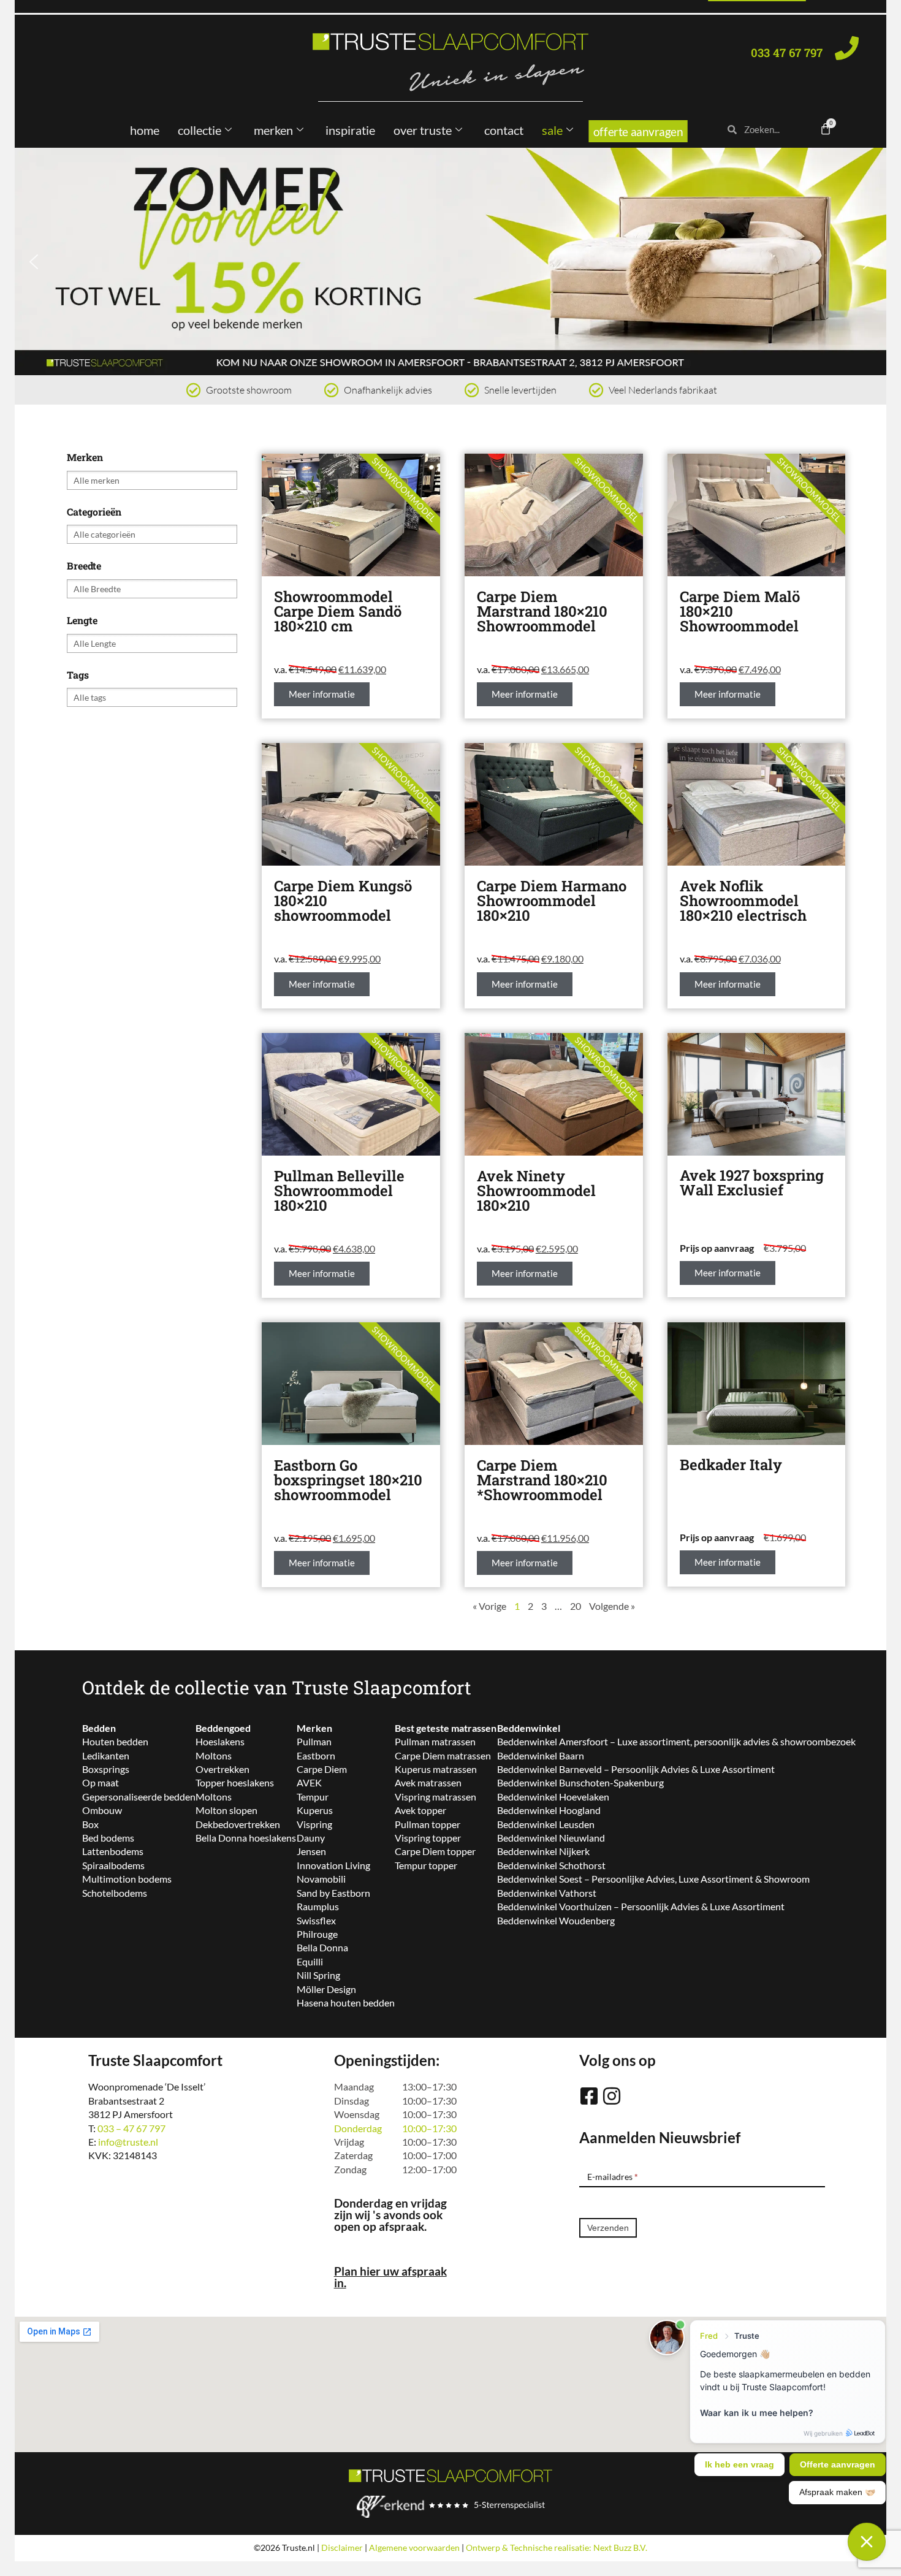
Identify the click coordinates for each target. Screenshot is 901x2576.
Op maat (101, 1782)
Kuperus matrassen (436, 1769)
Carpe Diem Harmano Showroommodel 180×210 (552, 901)
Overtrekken (222, 1769)
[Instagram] (612, 2096)
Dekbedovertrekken (238, 1824)
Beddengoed (223, 1728)
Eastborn (316, 1755)
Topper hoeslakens (235, 1782)
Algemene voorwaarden (414, 2547)
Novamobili (321, 1879)
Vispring (314, 1824)
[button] (450, 261)
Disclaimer (342, 2547)
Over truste (423, 130)
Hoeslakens (220, 1741)
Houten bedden (115, 1741)
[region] (450, 261)
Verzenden (608, 2228)
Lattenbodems (113, 1851)
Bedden (99, 1728)
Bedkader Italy (731, 1465)
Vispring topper (428, 1838)
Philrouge (317, 1934)
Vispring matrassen (435, 1797)
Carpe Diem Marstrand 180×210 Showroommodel (542, 611)
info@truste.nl (128, 2142)
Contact (504, 130)
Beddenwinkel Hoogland (549, 1810)
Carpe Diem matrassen (443, 1755)
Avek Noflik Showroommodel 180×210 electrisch (743, 901)
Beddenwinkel (529, 1728)
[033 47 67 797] (847, 48)
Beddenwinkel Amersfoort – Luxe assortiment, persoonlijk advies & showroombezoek (676, 1741)
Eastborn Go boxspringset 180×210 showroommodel (348, 1480)
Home (145, 130)
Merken (273, 130)
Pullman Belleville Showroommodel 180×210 (339, 1191)
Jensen (311, 1851)
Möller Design (326, 1989)
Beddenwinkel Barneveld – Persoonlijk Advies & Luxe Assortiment (636, 1769)
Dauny (311, 1838)
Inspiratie (350, 130)
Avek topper (420, 1810)
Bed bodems (108, 1838)
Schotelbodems (115, 1893)
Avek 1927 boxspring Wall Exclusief (752, 1183)
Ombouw (102, 1810)
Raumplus (318, 1906)
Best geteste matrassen (446, 1728)
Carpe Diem (322, 1769)
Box (90, 1824)
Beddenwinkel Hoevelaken (553, 1797)
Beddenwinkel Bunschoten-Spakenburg (580, 1782)
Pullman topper (428, 1824)
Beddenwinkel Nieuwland (551, 1838)
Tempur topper (426, 1865)
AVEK (309, 1782)
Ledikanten (106, 1755)
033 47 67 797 (787, 52)
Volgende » (612, 1606)
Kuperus (315, 1810)
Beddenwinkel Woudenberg (556, 1920)
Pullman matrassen (435, 1741)
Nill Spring (318, 1975)
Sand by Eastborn (333, 1893)
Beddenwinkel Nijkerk (543, 1851)
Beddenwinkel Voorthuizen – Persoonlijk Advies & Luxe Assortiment (641, 1906)
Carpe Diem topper (435, 1851)
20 (576, 1606)
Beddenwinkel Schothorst (551, 1865)
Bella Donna (322, 1947)
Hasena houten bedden (346, 2002)
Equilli (310, 1961)
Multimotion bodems (127, 1879)
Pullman (314, 1741)
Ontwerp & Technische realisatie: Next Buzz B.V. (557, 2547)
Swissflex (316, 1920)
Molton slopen (226, 1810)
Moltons (214, 1755)
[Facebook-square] (589, 2096)
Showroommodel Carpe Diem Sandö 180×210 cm (338, 611)
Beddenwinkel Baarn (541, 1755)
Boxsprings (106, 1769)
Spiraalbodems (113, 1865)
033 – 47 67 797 (131, 2128)
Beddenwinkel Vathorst (547, 1893)
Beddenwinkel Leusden (546, 1824)
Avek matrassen (428, 1782)
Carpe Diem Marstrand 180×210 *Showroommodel (542, 1480)
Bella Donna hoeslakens (246, 1838)
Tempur (313, 1797)
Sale (552, 130)
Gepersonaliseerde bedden (139, 1797)
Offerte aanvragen (638, 131)
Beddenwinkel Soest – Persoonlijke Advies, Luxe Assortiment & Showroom (653, 1879)
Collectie (200, 130)
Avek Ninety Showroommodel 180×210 (536, 1191)
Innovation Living (333, 1865)
